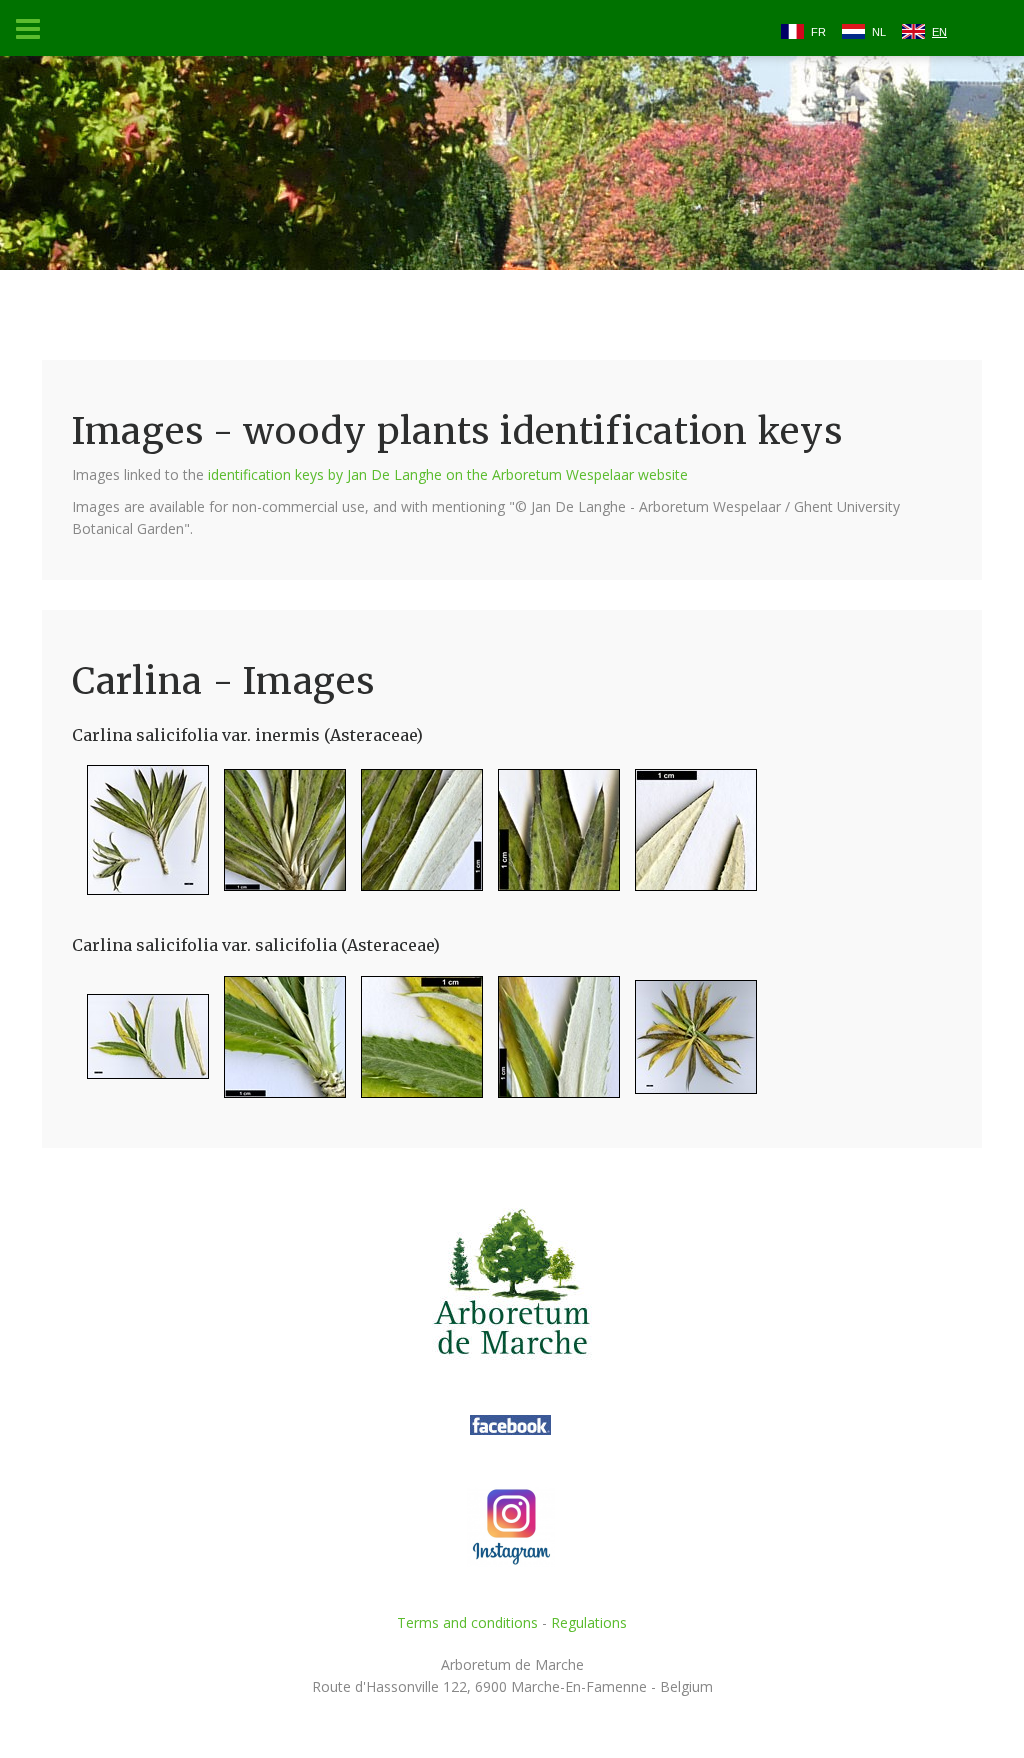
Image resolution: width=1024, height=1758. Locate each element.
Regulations (589, 1622)
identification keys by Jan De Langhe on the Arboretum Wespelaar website (448, 474)
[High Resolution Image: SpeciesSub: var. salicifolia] (140, 1044)
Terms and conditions (467, 1622)
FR (818, 32)
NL (879, 32)
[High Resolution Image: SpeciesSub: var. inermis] (140, 838)
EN (939, 32)
